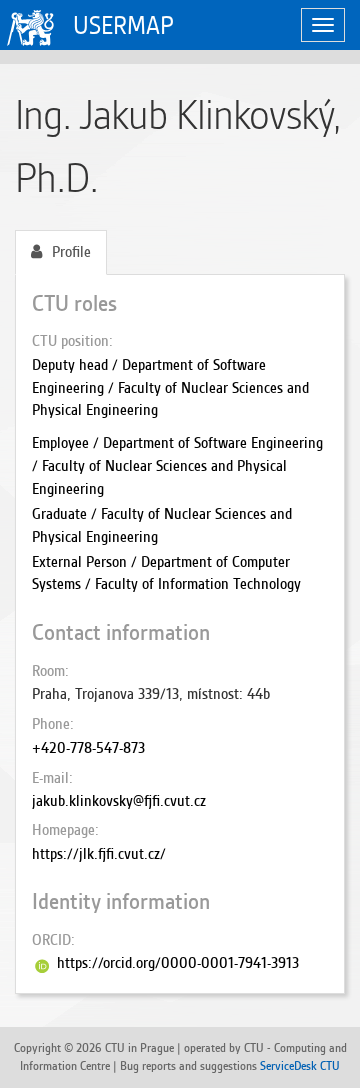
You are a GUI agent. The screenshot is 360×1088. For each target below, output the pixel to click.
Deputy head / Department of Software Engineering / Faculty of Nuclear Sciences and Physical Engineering (170, 388)
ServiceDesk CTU (300, 1065)
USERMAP (123, 25)
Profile (71, 252)
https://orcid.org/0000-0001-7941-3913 (178, 963)
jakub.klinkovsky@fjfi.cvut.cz (119, 801)
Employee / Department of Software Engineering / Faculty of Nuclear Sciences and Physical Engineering (177, 466)
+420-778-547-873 (88, 748)
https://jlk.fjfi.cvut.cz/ (99, 854)
